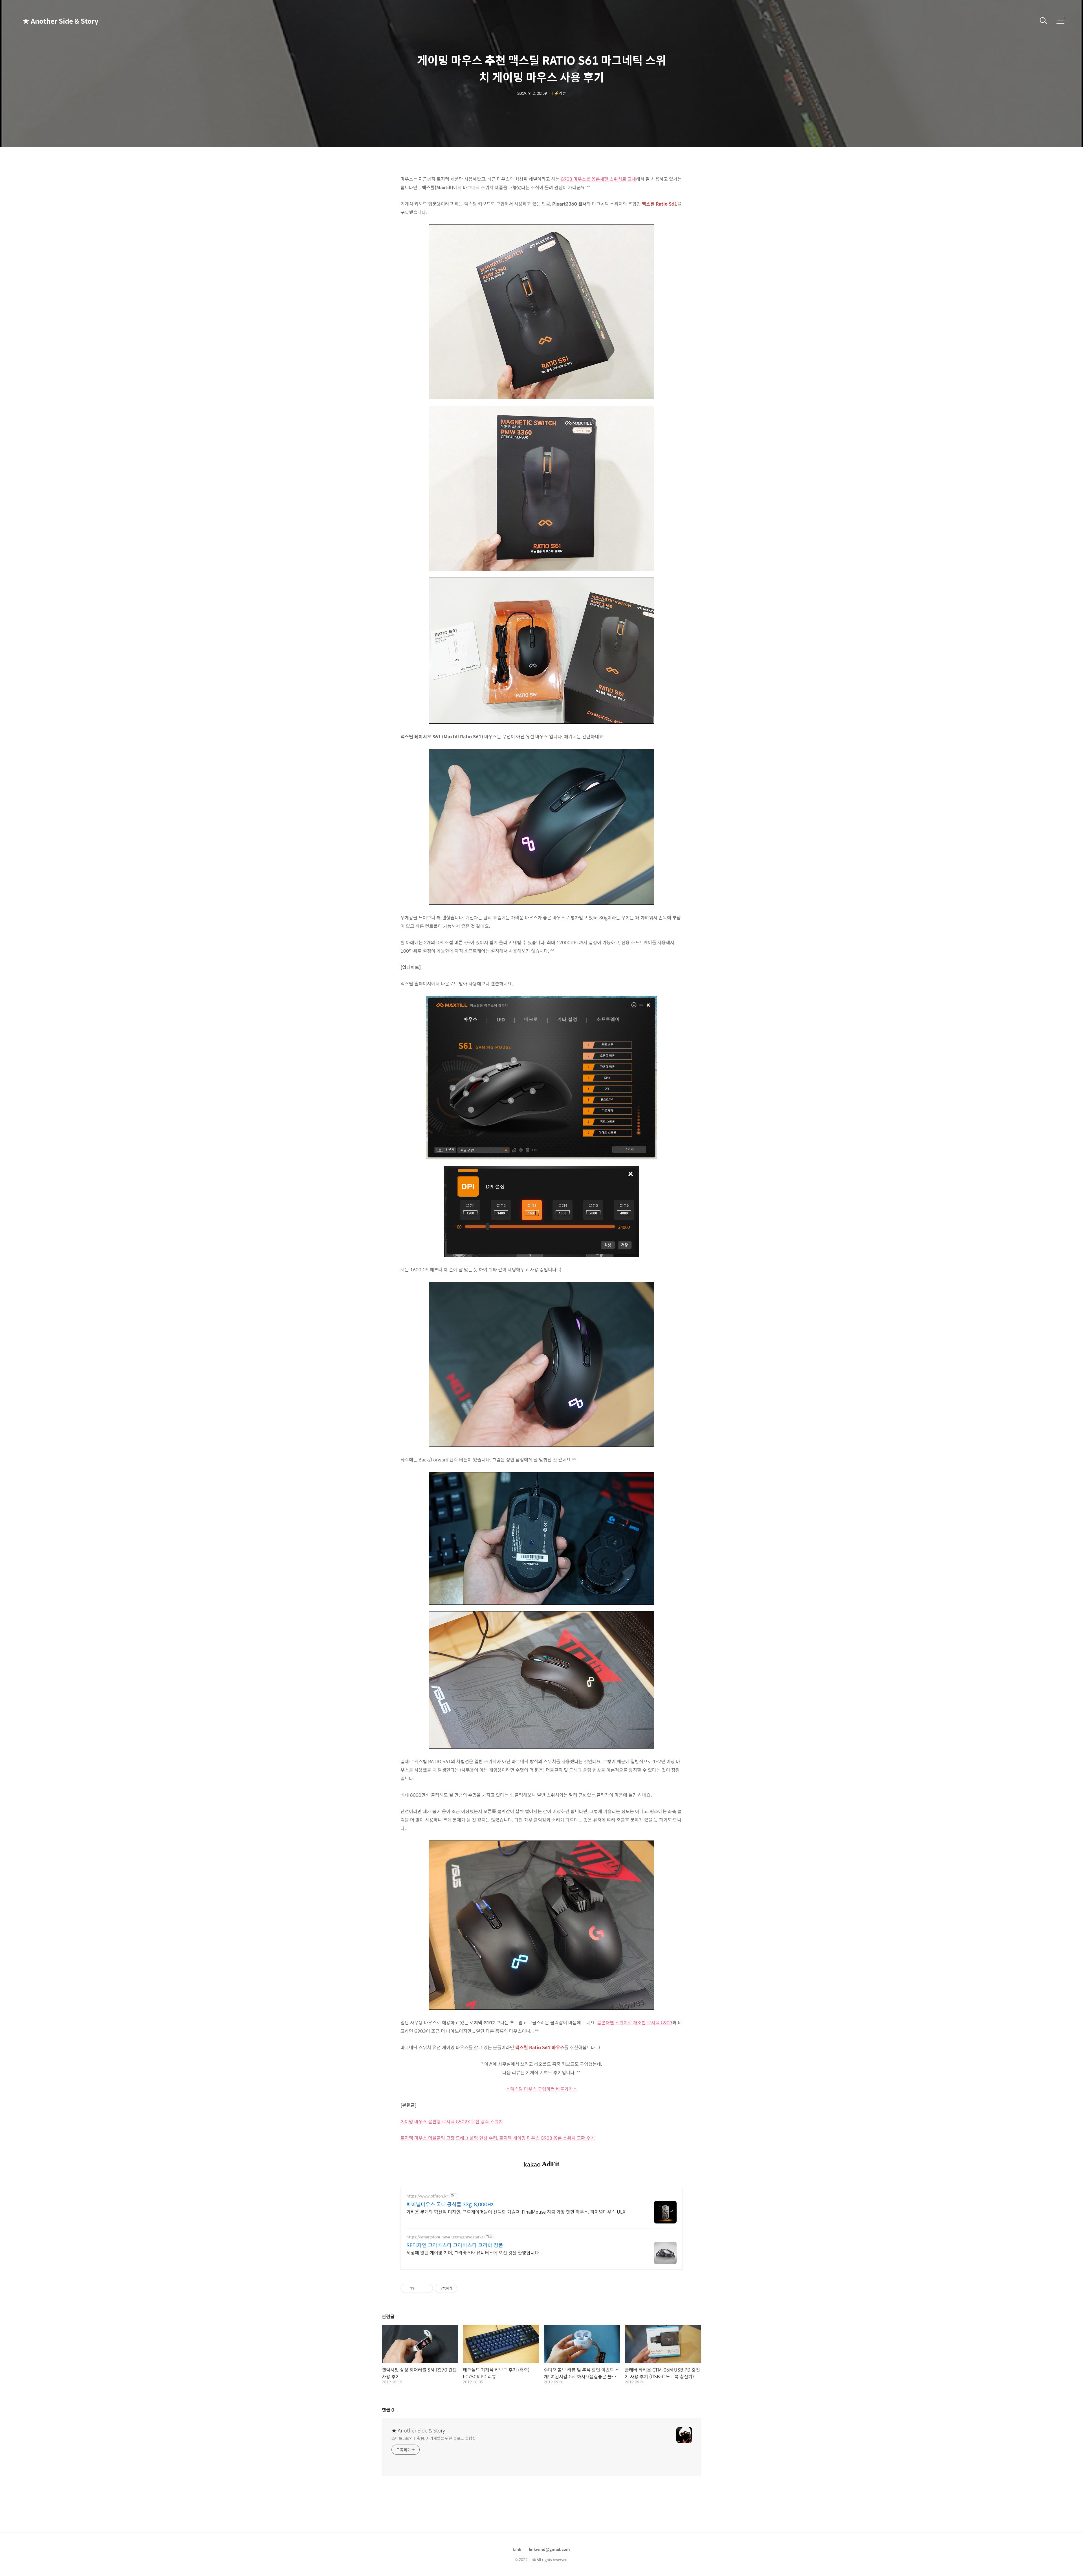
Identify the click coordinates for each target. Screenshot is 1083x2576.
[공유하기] (420, 2288)
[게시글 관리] (427, 2288)
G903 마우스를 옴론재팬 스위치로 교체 (598, 179)
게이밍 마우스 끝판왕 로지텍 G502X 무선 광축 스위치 (452, 2122)
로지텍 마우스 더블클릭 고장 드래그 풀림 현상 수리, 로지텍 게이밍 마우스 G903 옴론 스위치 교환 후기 (498, 2138)
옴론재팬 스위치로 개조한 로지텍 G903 (635, 2023)
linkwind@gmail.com (549, 2549)
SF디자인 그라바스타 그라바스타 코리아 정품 (455, 2245)
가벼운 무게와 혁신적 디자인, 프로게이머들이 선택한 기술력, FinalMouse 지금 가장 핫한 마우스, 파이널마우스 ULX (516, 2212)
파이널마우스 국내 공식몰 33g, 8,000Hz (450, 2204)
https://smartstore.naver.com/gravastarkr (445, 2237)
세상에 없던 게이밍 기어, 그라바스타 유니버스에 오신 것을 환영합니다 (473, 2253)
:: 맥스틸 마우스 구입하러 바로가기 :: (541, 2089)
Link (517, 2549)
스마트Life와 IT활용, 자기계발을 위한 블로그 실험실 (434, 2438)
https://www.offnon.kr (427, 2196)
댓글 (388, 2410)
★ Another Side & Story (51, 21)
